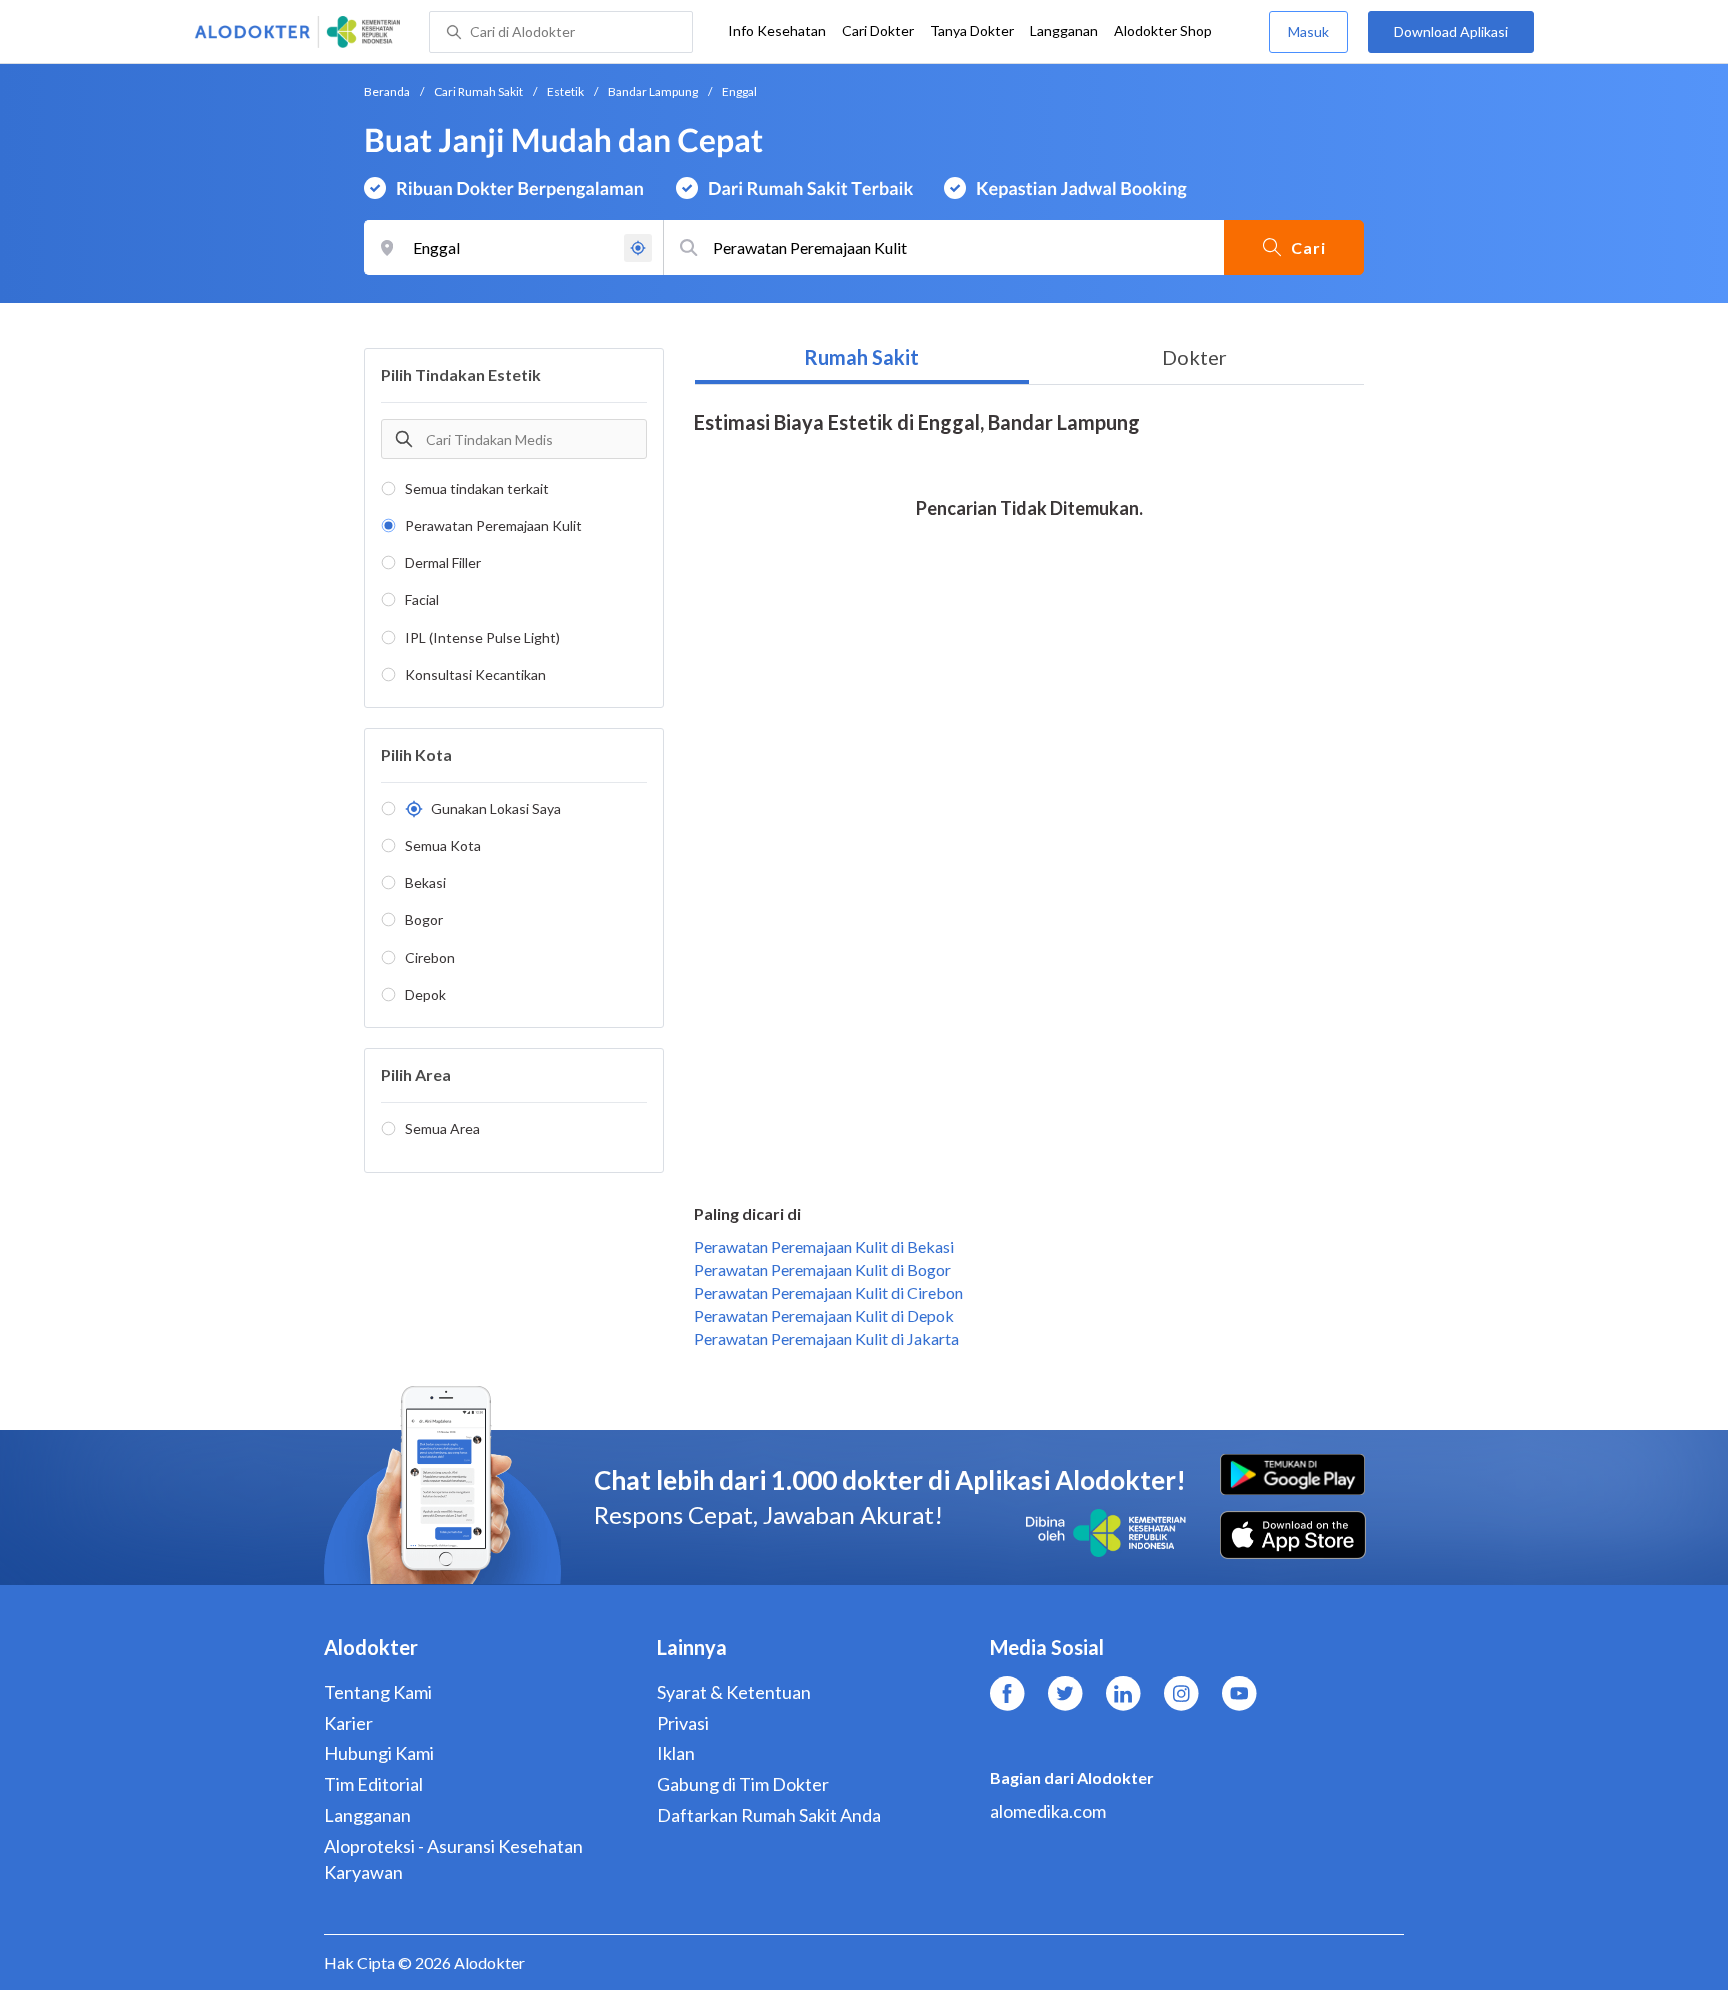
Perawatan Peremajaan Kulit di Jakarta (826, 1338)
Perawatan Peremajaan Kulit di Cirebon (828, 1292)
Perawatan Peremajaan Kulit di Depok (824, 1315)
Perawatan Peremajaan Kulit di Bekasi (824, 1246)
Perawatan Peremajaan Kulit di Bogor (822, 1269)
